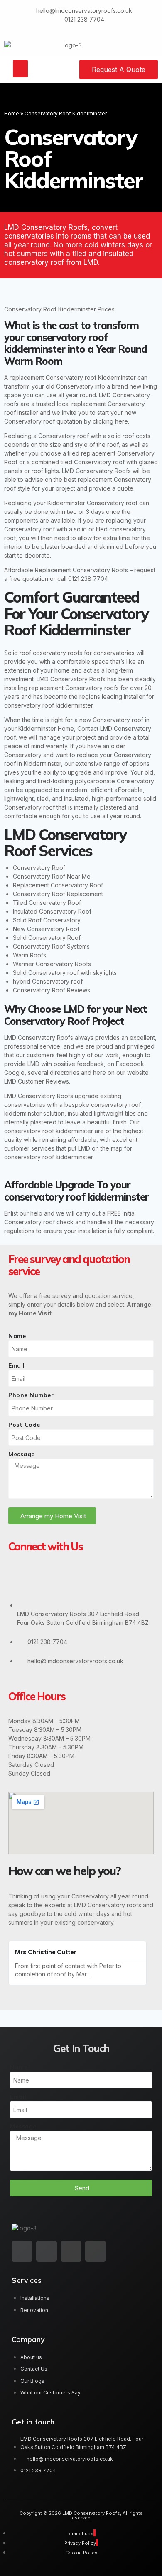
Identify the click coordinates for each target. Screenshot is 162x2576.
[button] (20, 69)
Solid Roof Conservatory (47, 920)
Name (17, 1336)
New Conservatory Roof (46, 929)
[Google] (19, 1580)
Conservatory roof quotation (43, 421)
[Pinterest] (95, 1580)
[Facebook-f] (47, 2251)
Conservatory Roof (39, 868)
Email (17, 1365)
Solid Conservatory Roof (47, 938)
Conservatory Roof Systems (51, 946)
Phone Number (31, 1395)
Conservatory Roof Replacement (58, 894)
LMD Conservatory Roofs (96, 471)
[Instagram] (69, 1580)
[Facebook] (44, 1580)
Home (12, 113)
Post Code (24, 1425)
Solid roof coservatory (35, 653)
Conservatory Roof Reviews (52, 990)
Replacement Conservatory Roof (58, 885)
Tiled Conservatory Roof (47, 903)
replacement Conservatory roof (53, 377)
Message (22, 1454)
